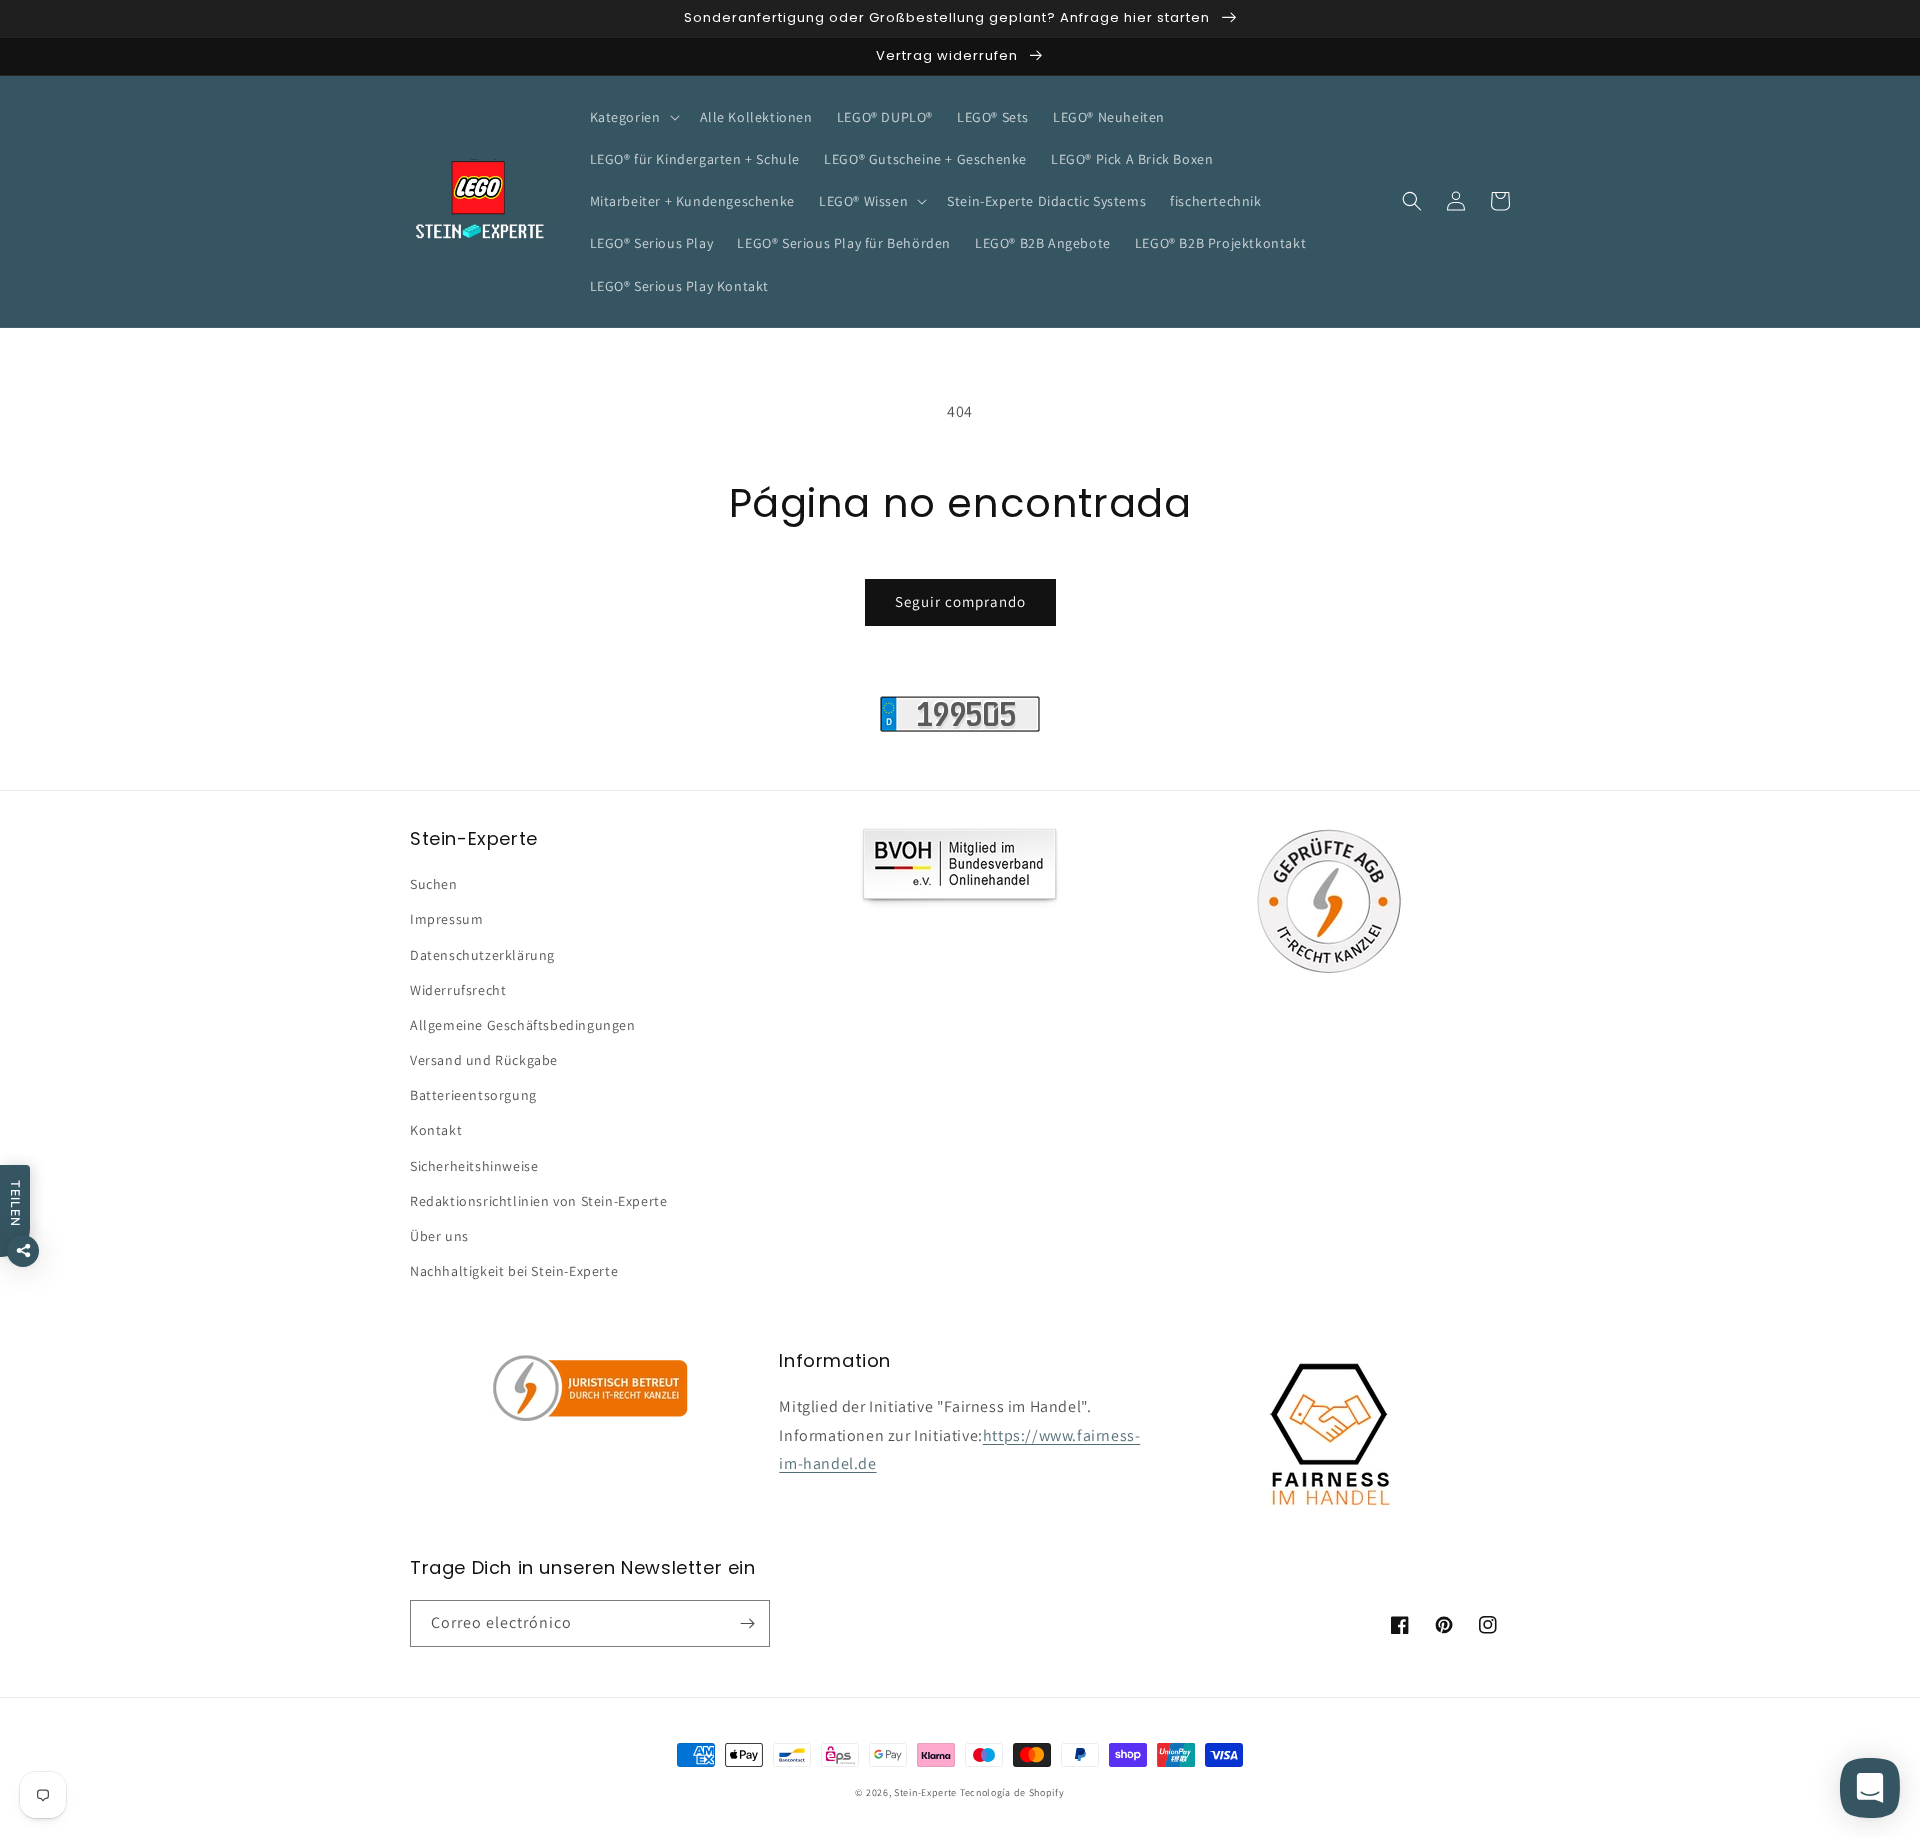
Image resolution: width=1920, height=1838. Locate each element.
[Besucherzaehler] (960, 726)
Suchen (434, 884)
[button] (633, 117)
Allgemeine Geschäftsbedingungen (523, 1025)
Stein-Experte (925, 1792)
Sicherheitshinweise (474, 1166)
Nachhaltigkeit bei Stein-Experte (514, 1271)
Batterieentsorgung (473, 1095)
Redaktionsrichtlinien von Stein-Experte (538, 1201)
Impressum (446, 919)
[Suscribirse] (747, 1623)
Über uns (439, 1236)
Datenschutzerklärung (482, 955)
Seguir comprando (960, 601)
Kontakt (436, 1130)
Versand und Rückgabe (484, 1060)
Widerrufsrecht (458, 990)
